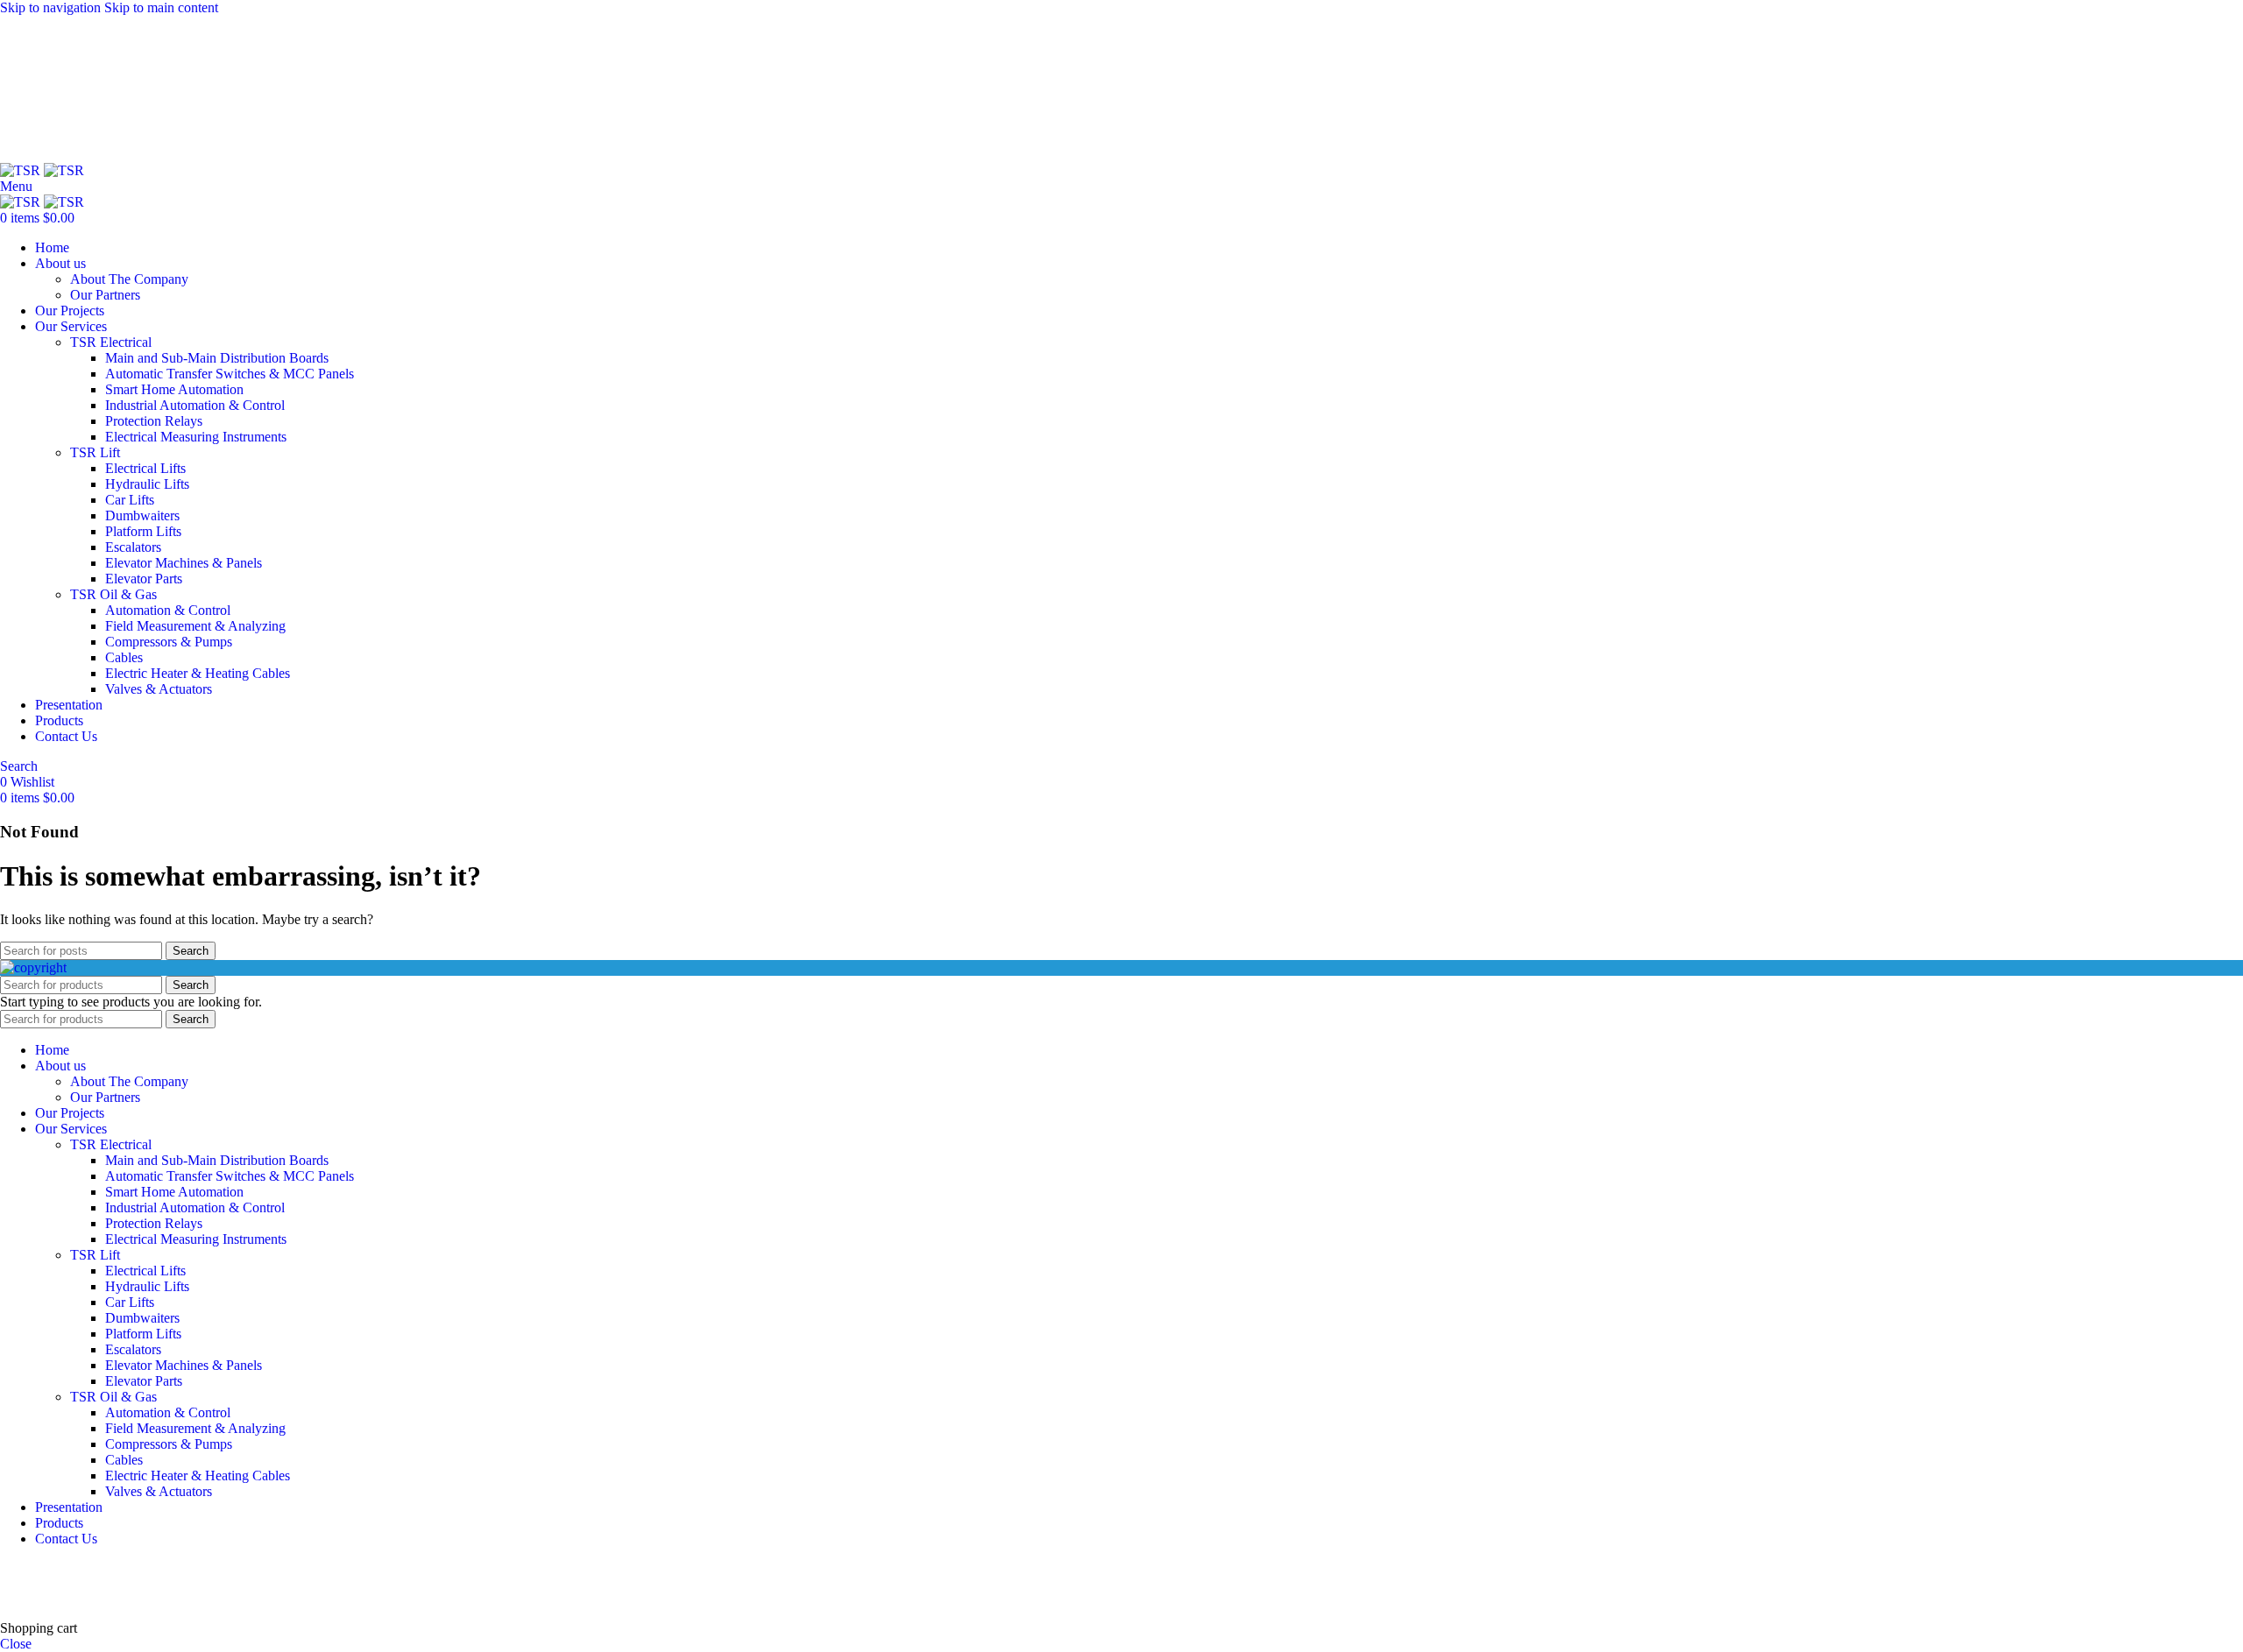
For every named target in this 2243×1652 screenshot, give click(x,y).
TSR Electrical (111, 342)
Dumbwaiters (142, 515)
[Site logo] (22, 170)
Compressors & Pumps (169, 642)
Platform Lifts (143, 531)
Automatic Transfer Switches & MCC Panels (230, 374)
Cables (124, 657)
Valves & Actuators (159, 689)
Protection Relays (154, 421)
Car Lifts (130, 500)
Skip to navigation (52, 7)
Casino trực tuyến (49, 1598)
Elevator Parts (144, 579)
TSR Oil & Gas (113, 594)
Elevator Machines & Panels (184, 563)
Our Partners (105, 295)
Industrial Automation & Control (195, 405)
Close (16, 1644)
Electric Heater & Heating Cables (198, 673)
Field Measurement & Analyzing (195, 626)
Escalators (133, 547)
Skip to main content (161, 7)
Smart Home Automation (174, 389)
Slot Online (297, 1568)
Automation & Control (168, 610)
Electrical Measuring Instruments (196, 437)
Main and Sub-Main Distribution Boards (217, 358)
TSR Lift (95, 452)
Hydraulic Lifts (147, 484)
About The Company (129, 279)
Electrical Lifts (145, 468)
